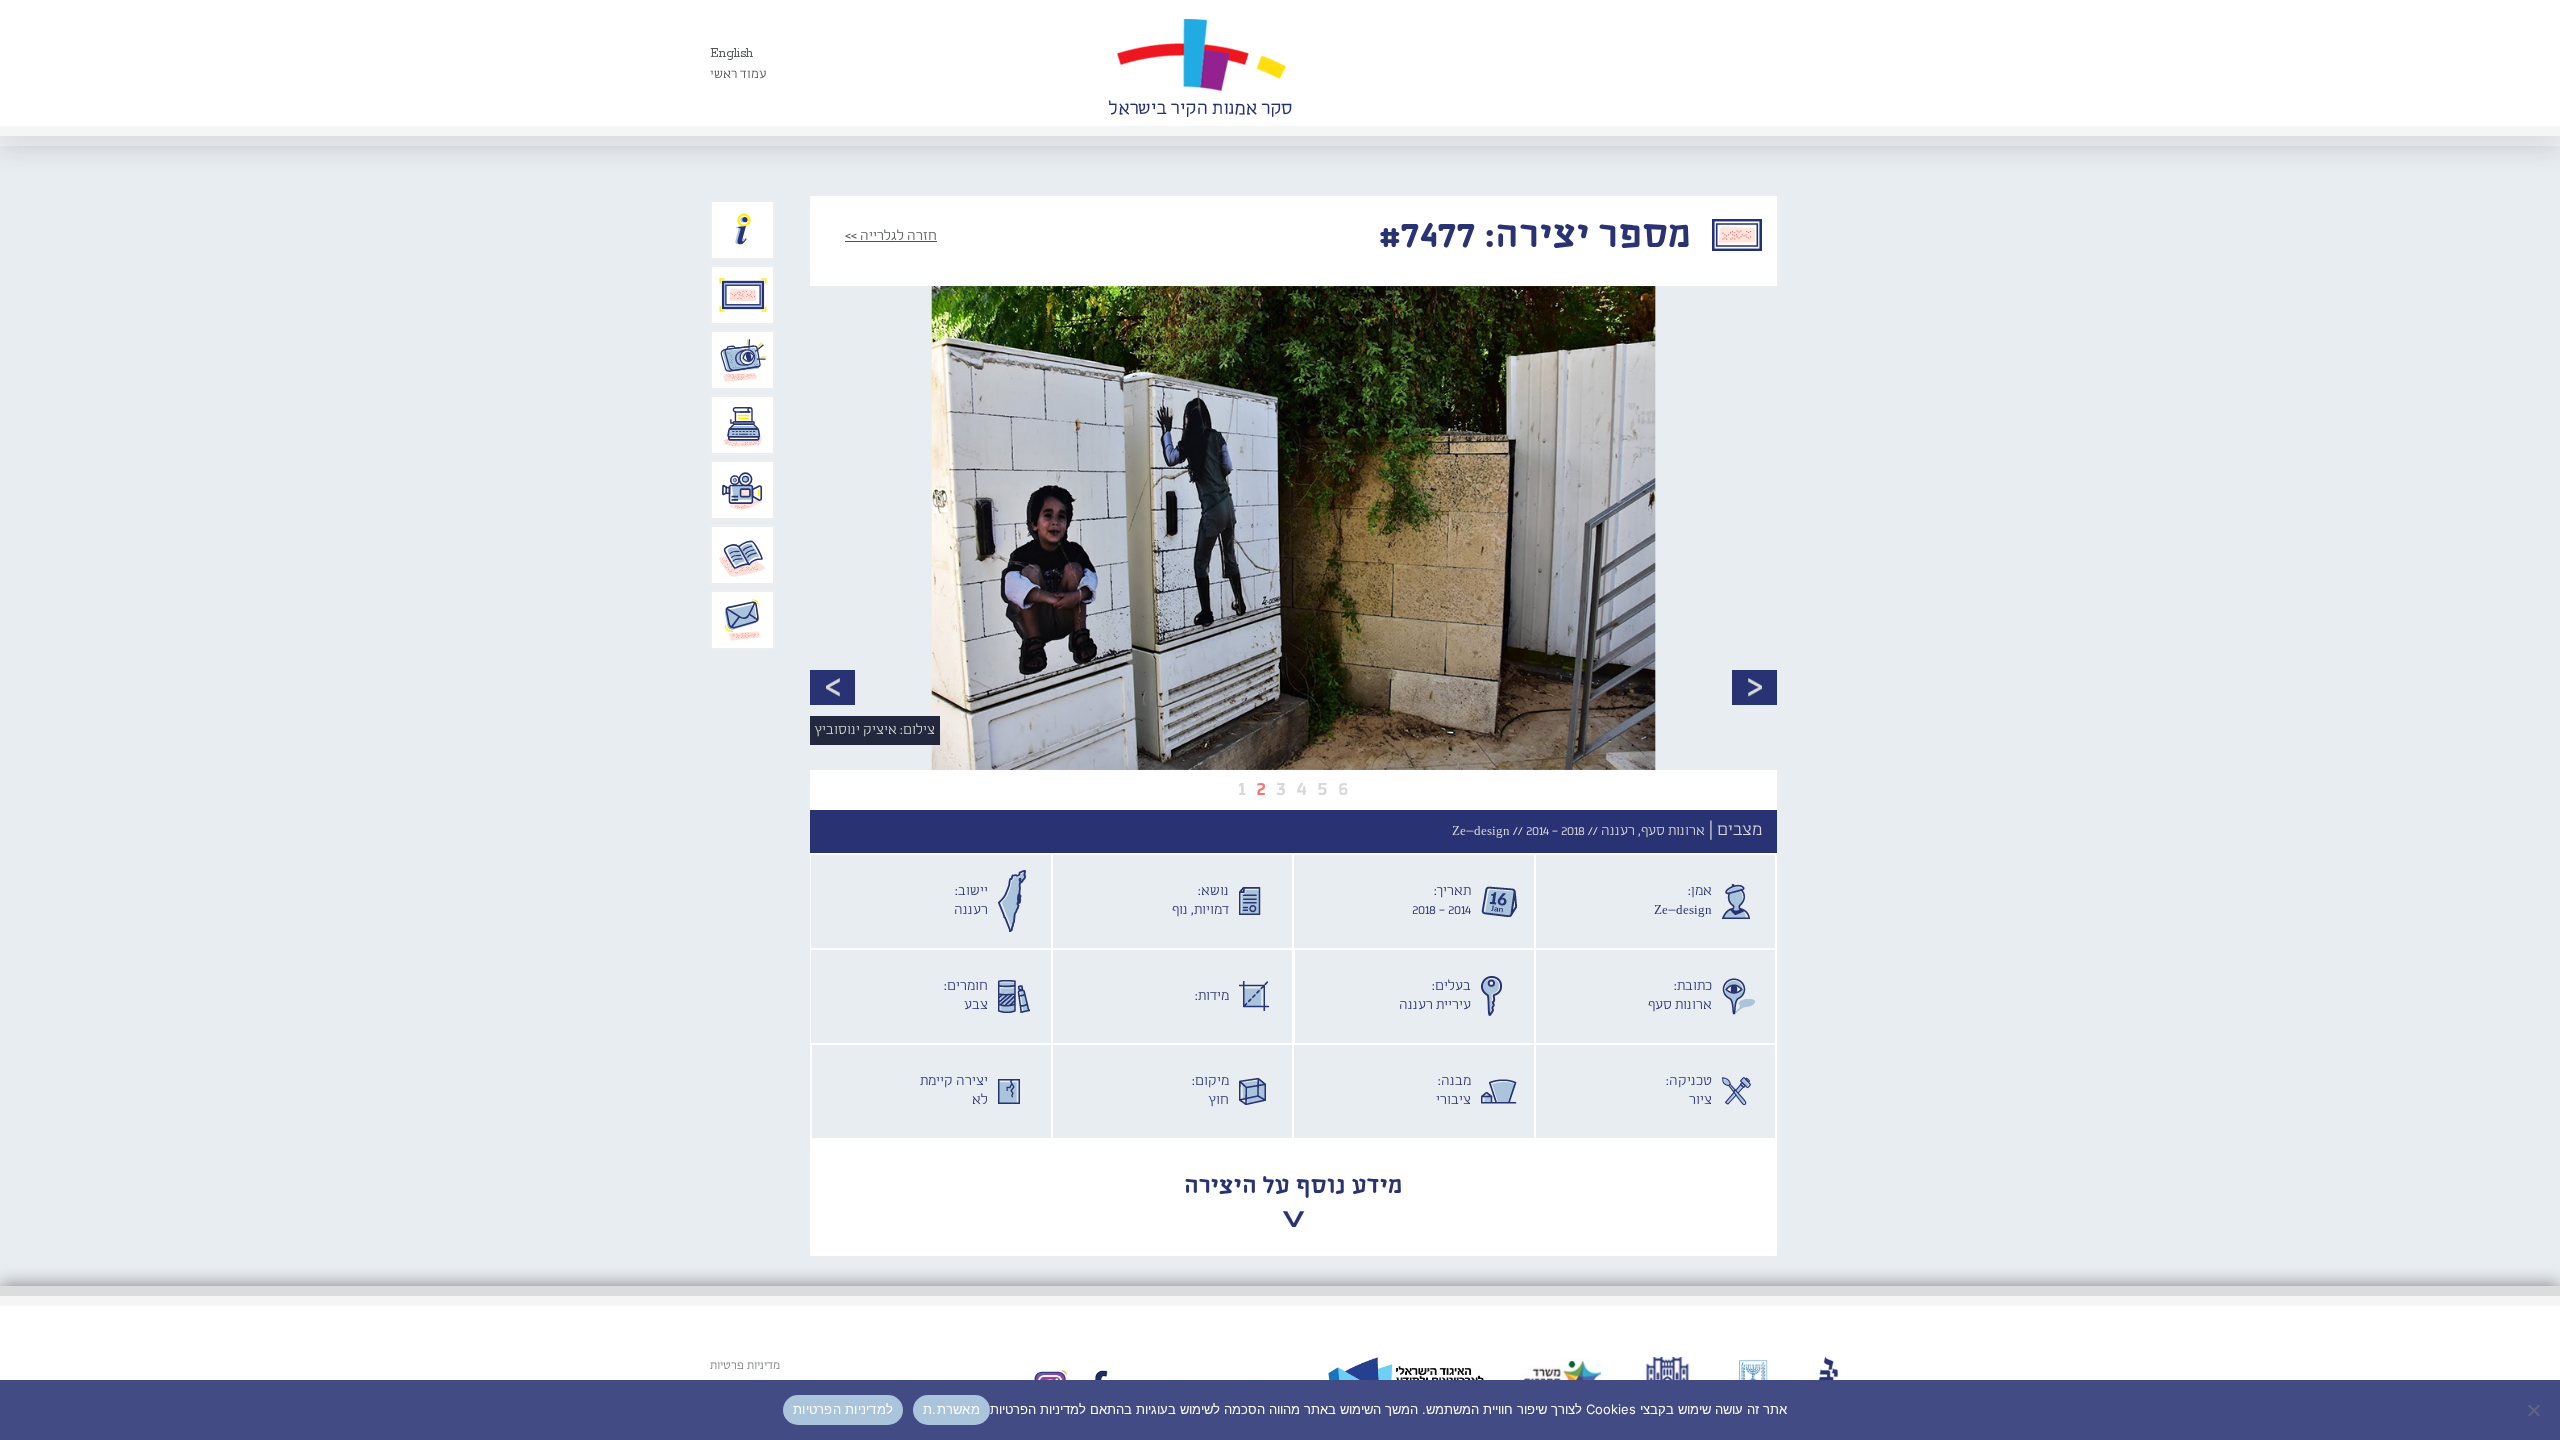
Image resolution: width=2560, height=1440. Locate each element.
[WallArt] (1200, 63)
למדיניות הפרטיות (843, 1409)
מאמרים (743, 555)
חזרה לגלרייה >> (891, 236)
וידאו (743, 490)
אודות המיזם (743, 230)
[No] (2535, 1410)
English (731, 53)
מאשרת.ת (951, 1409)
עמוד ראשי (738, 74)
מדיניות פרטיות (745, 1366)
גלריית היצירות (743, 295)
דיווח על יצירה (743, 360)
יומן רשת (743, 425)
